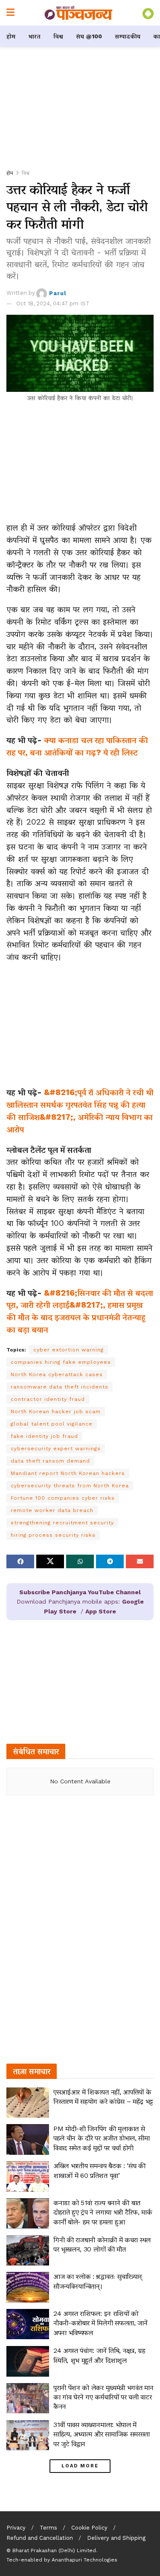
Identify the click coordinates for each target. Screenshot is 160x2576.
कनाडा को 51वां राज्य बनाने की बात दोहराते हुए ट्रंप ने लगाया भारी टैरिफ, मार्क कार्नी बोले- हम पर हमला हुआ (103, 2212)
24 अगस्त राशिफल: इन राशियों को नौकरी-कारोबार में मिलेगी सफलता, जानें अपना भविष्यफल (100, 2323)
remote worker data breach (52, 1510)
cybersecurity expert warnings (56, 1449)
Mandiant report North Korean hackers (68, 1473)
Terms (48, 2528)
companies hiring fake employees (61, 1362)
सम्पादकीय (128, 36)
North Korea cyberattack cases (57, 1374)
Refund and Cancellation (40, 2538)
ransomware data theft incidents (60, 1387)
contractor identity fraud (48, 1399)
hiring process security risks (53, 1535)
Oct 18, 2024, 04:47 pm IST (53, 303)
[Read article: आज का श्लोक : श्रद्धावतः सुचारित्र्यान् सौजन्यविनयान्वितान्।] (28, 2287)
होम (11, 36)
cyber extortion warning (68, 1350)
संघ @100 (89, 36)
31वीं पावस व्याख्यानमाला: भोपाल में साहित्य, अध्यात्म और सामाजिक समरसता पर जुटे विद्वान (102, 2434)
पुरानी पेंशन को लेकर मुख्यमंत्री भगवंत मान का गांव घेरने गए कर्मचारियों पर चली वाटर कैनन (103, 2397)
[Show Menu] (10, 13)
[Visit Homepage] (79, 13)
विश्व (58, 36)
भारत (34, 36)
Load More (80, 2466)
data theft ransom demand (50, 1461)
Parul (58, 293)
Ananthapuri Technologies (84, 2560)
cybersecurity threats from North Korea (70, 1486)
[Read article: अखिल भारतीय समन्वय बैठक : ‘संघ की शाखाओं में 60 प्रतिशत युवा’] (28, 2176)
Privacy (16, 2528)
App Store (101, 1611)
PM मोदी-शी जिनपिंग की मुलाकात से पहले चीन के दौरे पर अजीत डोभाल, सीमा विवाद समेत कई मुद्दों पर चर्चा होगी (102, 2138)
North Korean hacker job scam (56, 1412)
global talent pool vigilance (52, 1424)
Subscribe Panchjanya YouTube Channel (80, 1592)
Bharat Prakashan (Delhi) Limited (54, 2550)
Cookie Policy (89, 2528)
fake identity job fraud (44, 1436)
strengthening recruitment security (62, 1523)
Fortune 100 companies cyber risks (63, 1498)
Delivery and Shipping (116, 2538)
